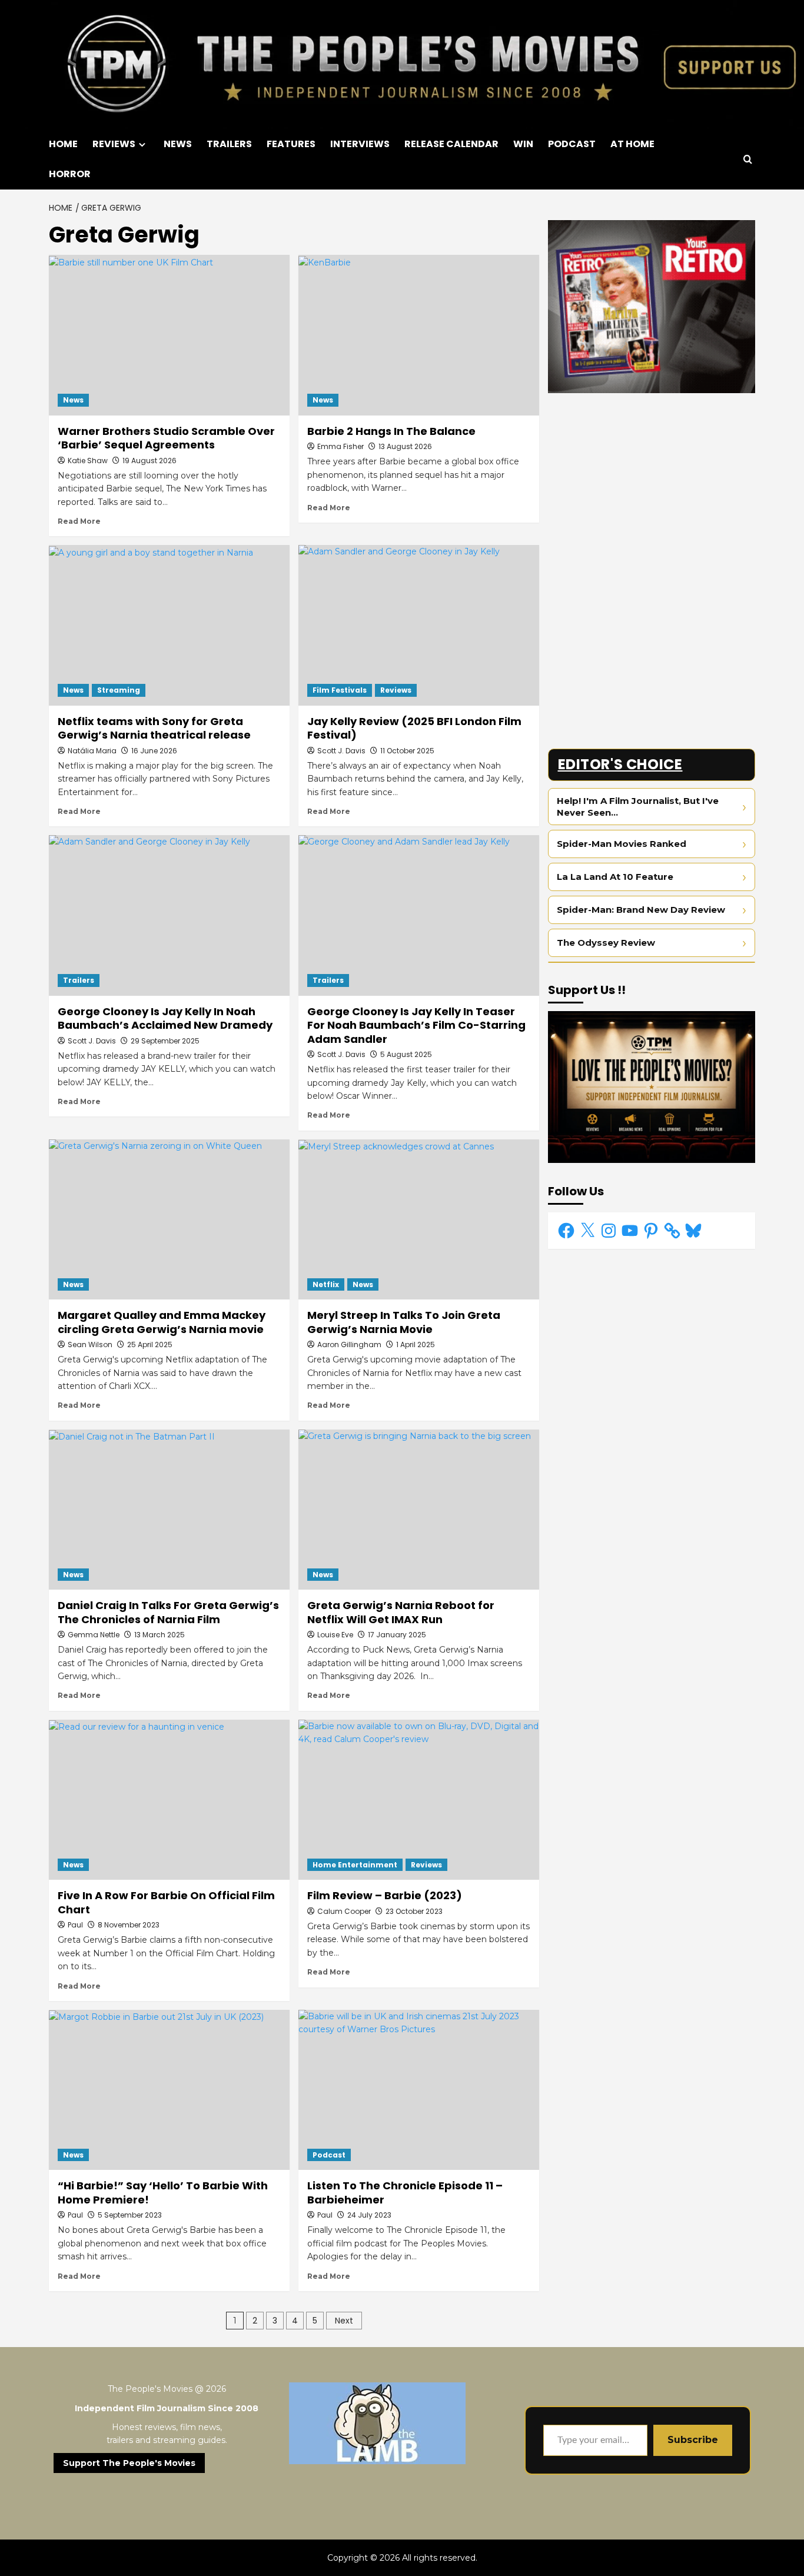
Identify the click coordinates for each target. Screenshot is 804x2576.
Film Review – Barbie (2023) (385, 1895)
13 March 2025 (160, 1635)
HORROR (70, 174)
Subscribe (693, 2440)
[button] (748, 159)
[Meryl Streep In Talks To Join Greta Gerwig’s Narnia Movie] (419, 1220)
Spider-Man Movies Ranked (622, 844)
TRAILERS (229, 144)
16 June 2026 (154, 751)
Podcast (329, 2155)
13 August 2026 (405, 446)
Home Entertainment (355, 1865)
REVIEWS (114, 144)
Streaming (119, 690)
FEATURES (291, 144)
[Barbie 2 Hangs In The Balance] (419, 335)
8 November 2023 (129, 1925)
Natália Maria (92, 751)
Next (344, 2321)
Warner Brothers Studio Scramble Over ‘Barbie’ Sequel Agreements (166, 438)
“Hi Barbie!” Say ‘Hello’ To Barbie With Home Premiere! (163, 2192)
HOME (63, 144)
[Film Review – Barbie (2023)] (419, 1800)
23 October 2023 (414, 1911)
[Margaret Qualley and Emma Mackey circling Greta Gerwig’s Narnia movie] (169, 1220)
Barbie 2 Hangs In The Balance (391, 431)
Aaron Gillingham (349, 1344)
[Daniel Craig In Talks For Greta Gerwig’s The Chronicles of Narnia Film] (169, 1510)
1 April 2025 (416, 1344)
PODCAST (572, 144)
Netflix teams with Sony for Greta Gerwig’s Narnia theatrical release (154, 728)
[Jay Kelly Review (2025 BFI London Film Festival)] (419, 625)
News (73, 400)
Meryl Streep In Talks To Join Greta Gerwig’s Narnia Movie (404, 1322)
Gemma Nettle (94, 1635)
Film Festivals (340, 690)
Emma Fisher (340, 446)
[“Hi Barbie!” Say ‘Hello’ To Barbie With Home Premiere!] (169, 2090)
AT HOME (632, 144)
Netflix (326, 1284)
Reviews (396, 690)
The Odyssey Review (606, 943)
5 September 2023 (130, 2215)
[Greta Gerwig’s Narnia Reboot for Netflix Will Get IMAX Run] (419, 1510)
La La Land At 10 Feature (615, 877)
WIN (523, 144)
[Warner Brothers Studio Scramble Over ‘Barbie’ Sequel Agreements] (169, 335)
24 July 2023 (369, 2215)
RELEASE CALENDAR (451, 144)
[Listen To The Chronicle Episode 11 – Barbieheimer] (419, 2090)
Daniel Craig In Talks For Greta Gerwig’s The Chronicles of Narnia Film (168, 1612)
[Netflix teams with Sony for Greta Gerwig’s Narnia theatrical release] (169, 625)
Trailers (79, 980)
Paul (75, 1925)
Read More (79, 521)
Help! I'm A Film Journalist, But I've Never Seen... (638, 807)
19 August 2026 (149, 461)
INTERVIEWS (360, 144)
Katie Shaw (88, 461)
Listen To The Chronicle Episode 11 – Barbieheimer (405, 2192)
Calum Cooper (344, 1911)
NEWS (178, 144)
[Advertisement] (652, 484)
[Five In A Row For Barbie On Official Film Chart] (169, 1800)
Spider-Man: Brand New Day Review (641, 910)
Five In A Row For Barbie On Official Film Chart (166, 1902)
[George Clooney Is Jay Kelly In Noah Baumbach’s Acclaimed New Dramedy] (169, 915)
